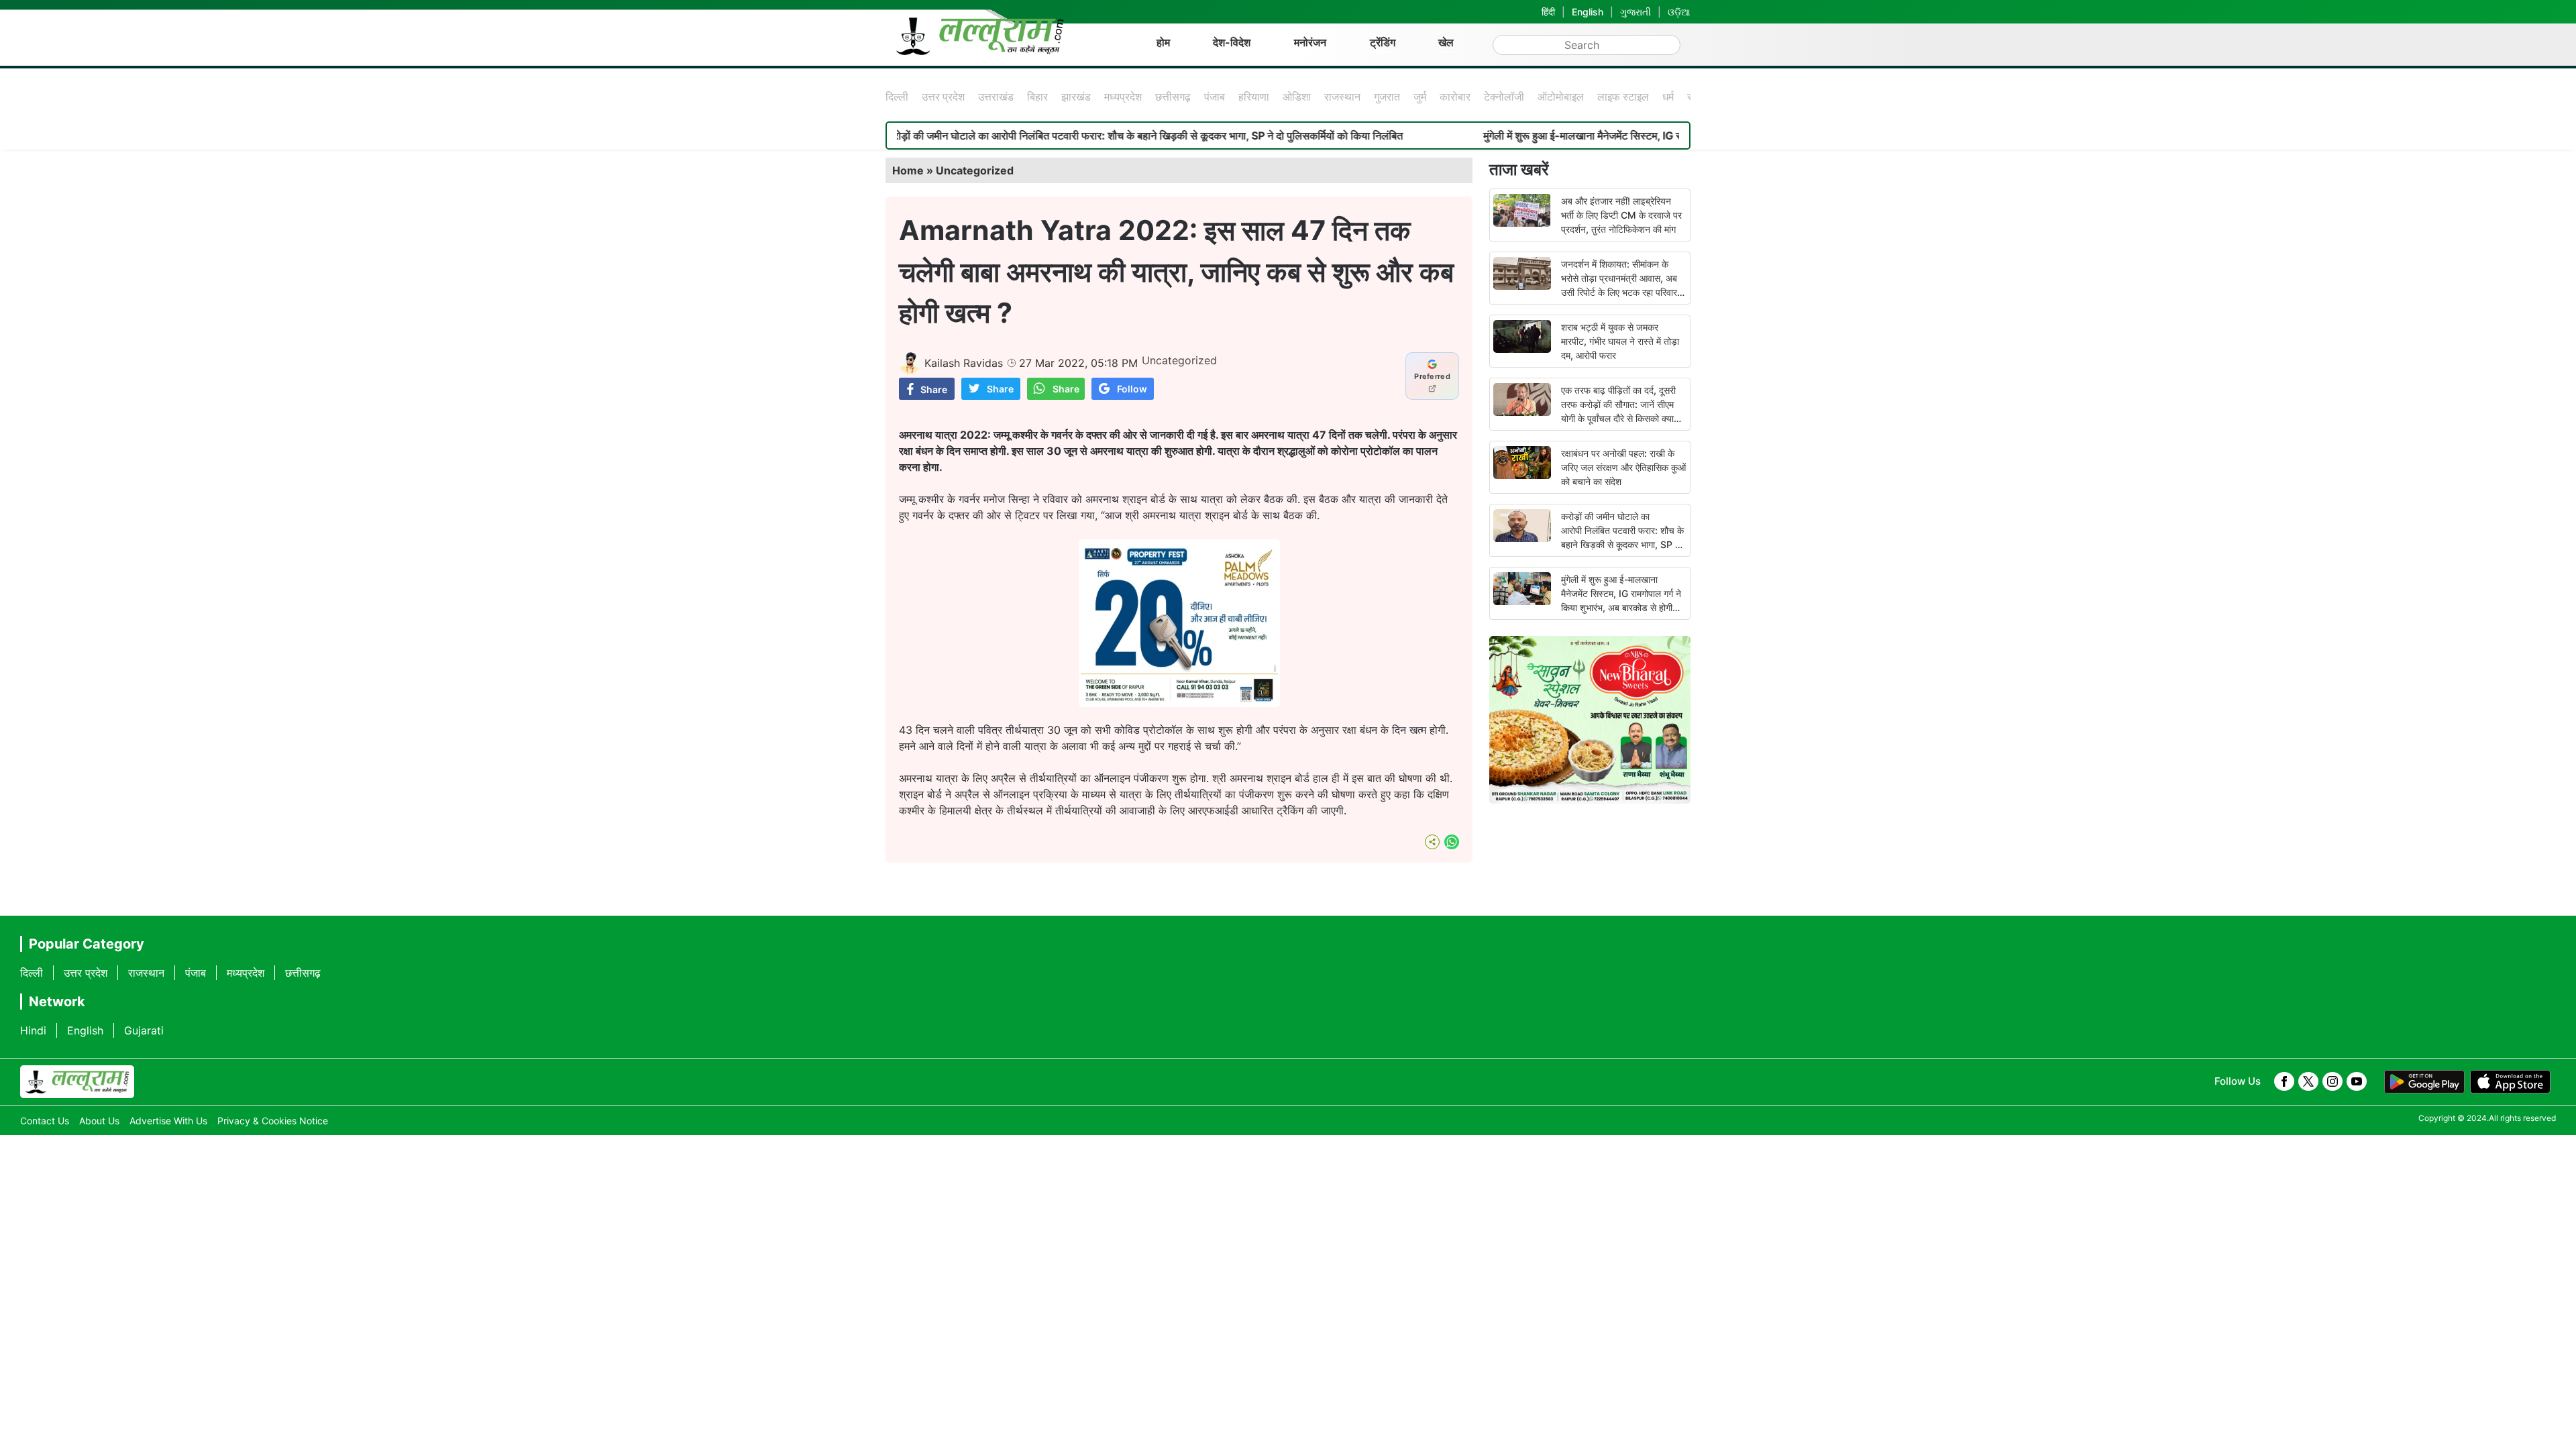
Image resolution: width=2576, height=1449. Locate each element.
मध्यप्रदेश (1123, 97)
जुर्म (1420, 97)
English (1588, 12)
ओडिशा (1297, 97)
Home (908, 170)
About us (99, 1121)
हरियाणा (1254, 97)
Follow (1132, 389)
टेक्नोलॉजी (1504, 97)
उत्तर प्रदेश (943, 97)
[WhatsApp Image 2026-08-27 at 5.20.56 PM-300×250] (1179, 703)
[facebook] (2284, 1081)
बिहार (1037, 97)
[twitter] (2308, 1081)
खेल (1446, 42)
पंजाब (1215, 97)
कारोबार (1455, 97)
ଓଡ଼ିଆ (1679, 12)
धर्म (1668, 97)
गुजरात (1387, 97)
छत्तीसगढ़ (1173, 97)
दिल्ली (897, 97)
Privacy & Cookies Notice (273, 1121)
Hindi (33, 1030)
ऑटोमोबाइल (1561, 97)
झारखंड (1076, 97)
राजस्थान (1342, 97)
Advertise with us (168, 1121)
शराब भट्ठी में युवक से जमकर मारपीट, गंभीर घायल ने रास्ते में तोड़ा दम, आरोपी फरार (1620, 341)
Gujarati (144, 1030)
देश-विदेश (1232, 42)
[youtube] (2357, 1081)
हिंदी (1548, 12)
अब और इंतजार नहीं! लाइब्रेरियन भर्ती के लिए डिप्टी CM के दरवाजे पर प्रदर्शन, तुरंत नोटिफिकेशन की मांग (1621, 215)
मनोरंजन (1310, 42)
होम (1163, 42)
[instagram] (2332, 1081)
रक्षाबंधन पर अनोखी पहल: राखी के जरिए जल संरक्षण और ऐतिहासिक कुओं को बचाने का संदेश (1623, 467)
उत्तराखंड (996, 97)
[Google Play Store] (2424, 1082)
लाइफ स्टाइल (1623, 97)
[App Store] (2510, 1082)
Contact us (45, 1121)
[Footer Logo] (77, 1082)
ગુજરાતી (1635, 12)
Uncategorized (975, 170)
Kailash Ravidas (964, 363)
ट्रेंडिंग (1383, 42)
